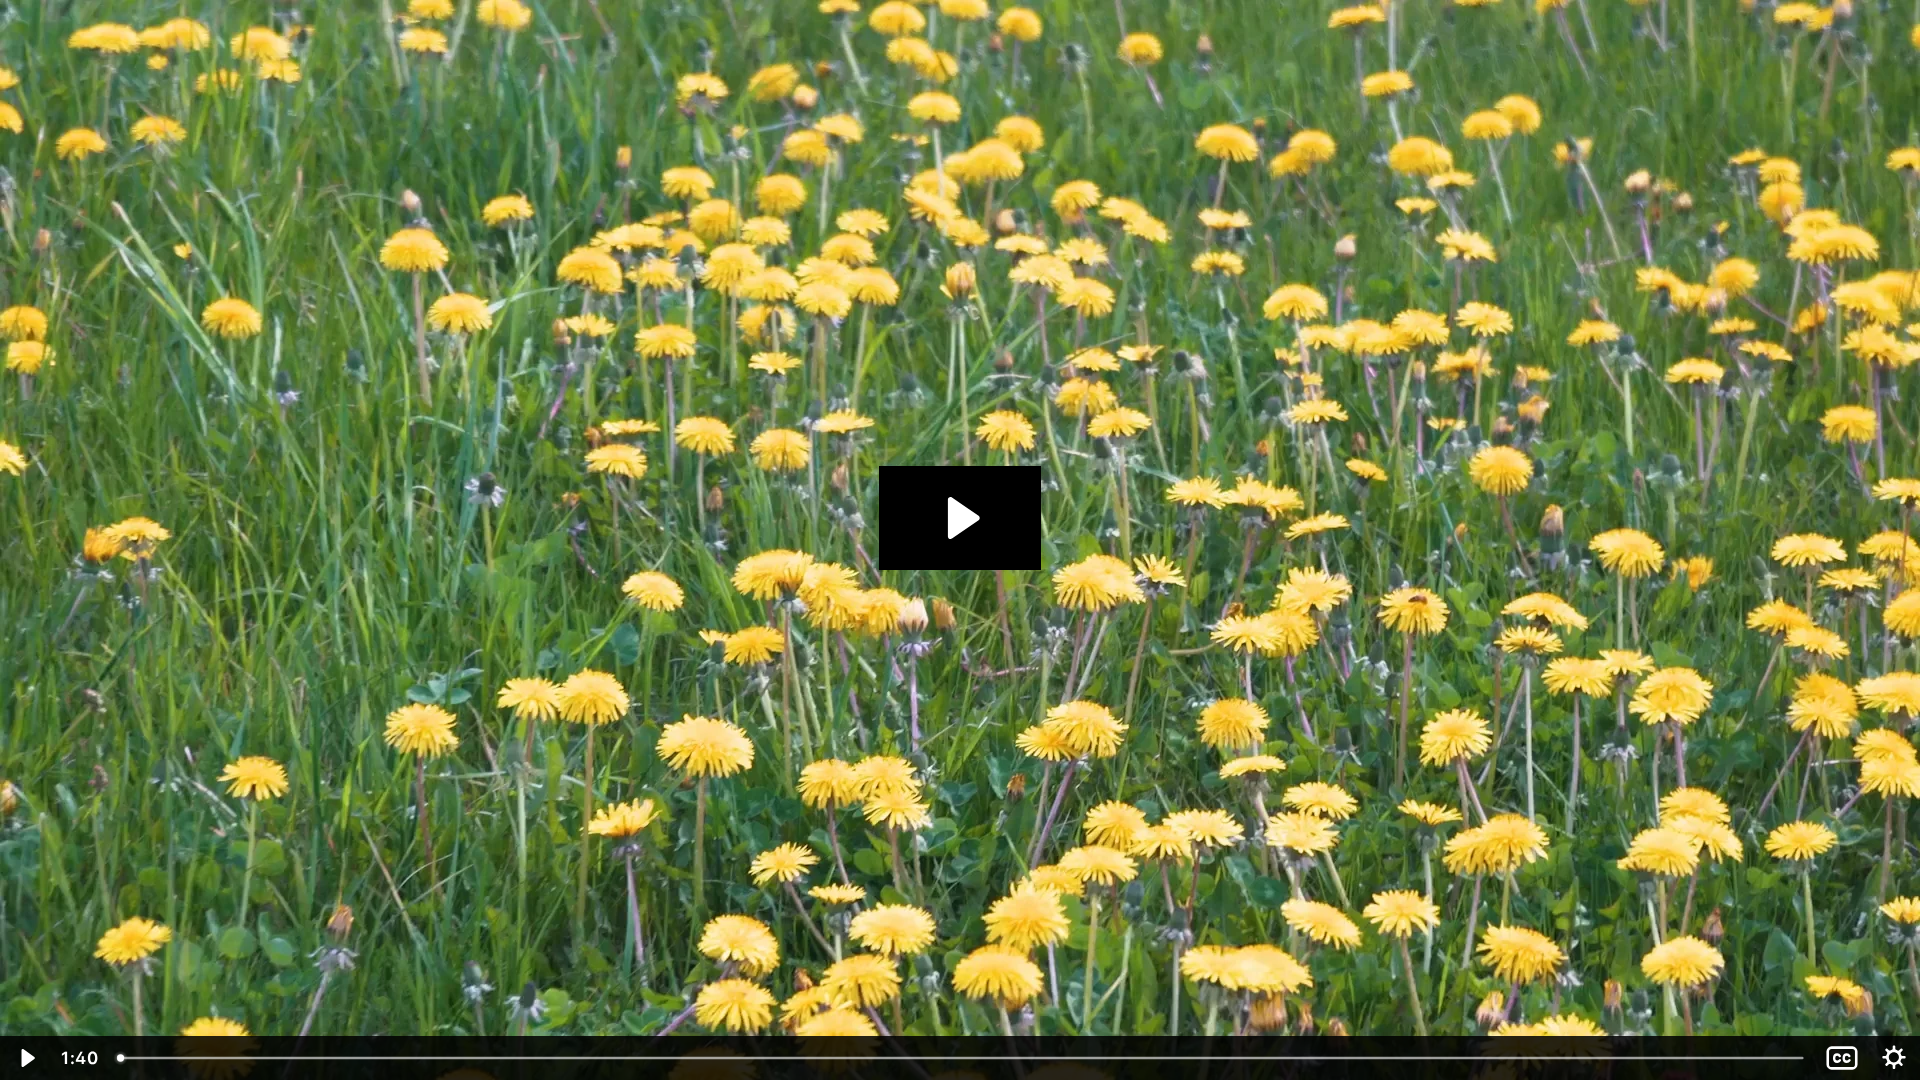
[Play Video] (26, 1058)
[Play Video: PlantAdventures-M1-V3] (960, 518)
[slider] (962, 1058)
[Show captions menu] (1842, 1058)
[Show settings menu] (1894, 1058)
